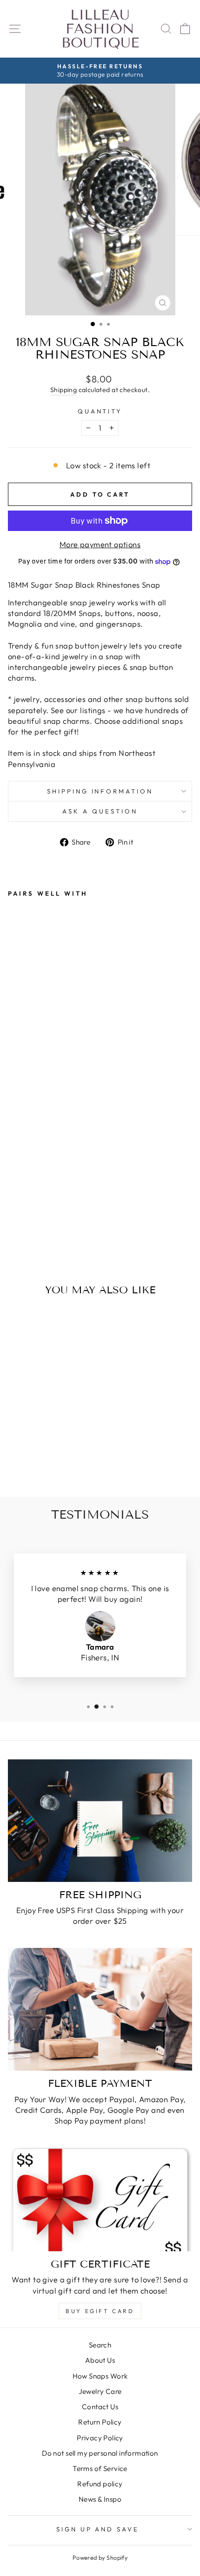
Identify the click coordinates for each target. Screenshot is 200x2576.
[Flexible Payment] (100, 2009)
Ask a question (100, 811)
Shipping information (100, 791)
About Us (100, 2360)
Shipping (63, 390)
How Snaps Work (100, 2376)
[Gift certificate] (100, 2199)
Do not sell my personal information (100, 2453)
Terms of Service (100, 2468)
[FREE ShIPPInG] (100, 1821)
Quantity (100, 411)
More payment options (100, 544)
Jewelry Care (100, 2391)
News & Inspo (100, 2499)
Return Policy (100, 2422)
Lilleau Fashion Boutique (100, 29)
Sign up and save (98, 2529)
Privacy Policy (100, 2438)
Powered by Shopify (100, 2557)
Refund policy (100, 2484)
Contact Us (100, 2407)
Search (100, 2345)
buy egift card (100, 2311)
